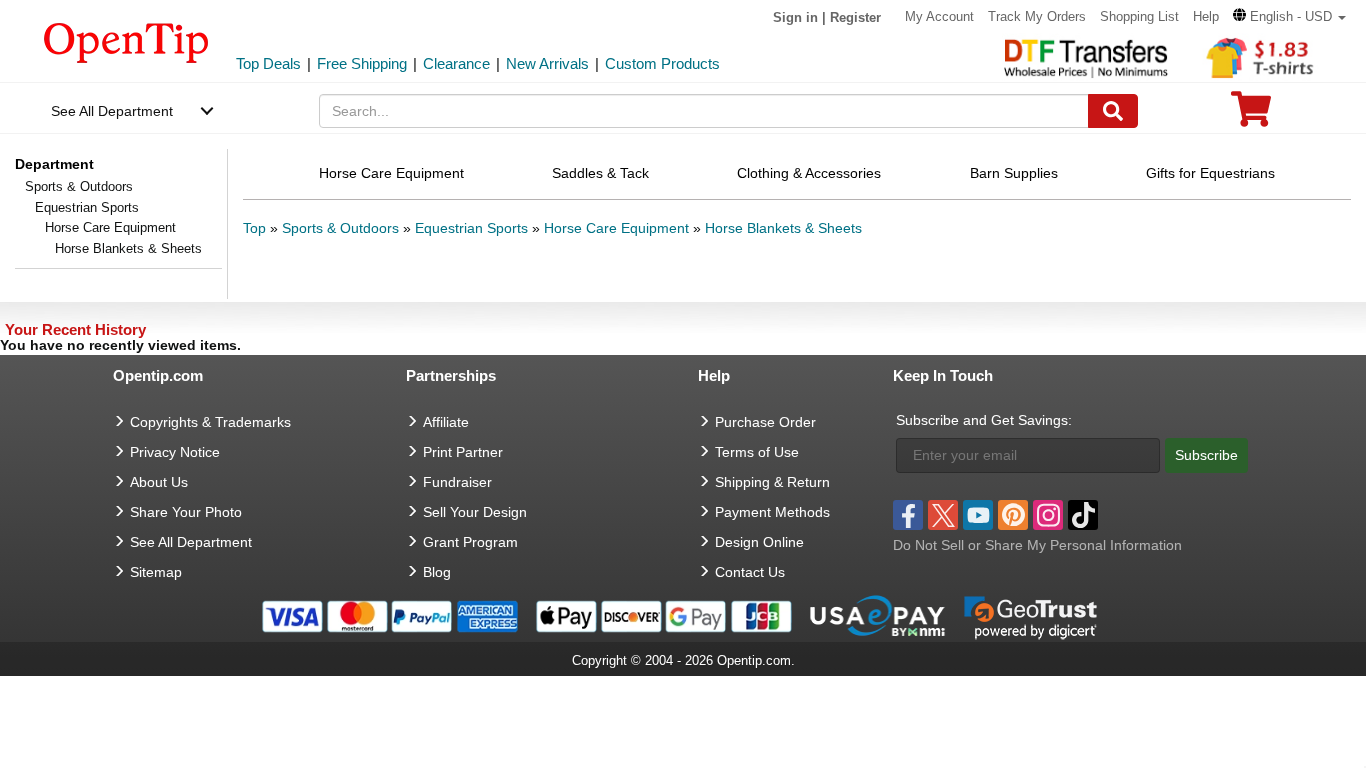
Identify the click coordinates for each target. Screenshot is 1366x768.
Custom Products (662, 63)
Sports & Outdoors (79, 186)
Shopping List (1139, 16)
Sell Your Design (475, 512)
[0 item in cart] (1251, 115)
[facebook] (908, 515)
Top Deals (268, 63)
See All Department (112, 111)
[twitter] (943, 515)
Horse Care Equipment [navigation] (391, 173)
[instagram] (1048, 515)
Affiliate (446, 422)
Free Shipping (362, 63)
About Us (159, 482)
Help (1206, 16)
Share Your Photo (186, 512)
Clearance (456, 63)
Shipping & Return (772, 482)
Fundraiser (457, 482)
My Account (939, 16)
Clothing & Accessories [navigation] (809, 173)
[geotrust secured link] (1031, 615)
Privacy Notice (175, 452)
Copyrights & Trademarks (210, 422)
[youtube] (978, 515)
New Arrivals (547, 63)
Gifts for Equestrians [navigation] (1210, 173)
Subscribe (1206, 455)
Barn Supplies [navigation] (1014, 173)
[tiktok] (1083, 515)
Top (254, 228)
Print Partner (463, 452)
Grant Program (470, 542)
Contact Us (750, 572)
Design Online (759, 542)
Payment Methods (772, 512)
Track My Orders (1037, 16)
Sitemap (156, 572)
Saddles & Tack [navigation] (600, 173)
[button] (1289, 16)
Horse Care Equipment (110, 227)
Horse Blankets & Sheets (783, 228)
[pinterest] (1013, 515)
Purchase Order (765, 422)
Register (855, 17)
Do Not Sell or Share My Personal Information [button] (1037, 545)
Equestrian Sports (87, 207)
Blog (437, 572)
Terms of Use (757, 452)
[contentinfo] (126, 41)
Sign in (795, 17)
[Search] (1113, 111)
